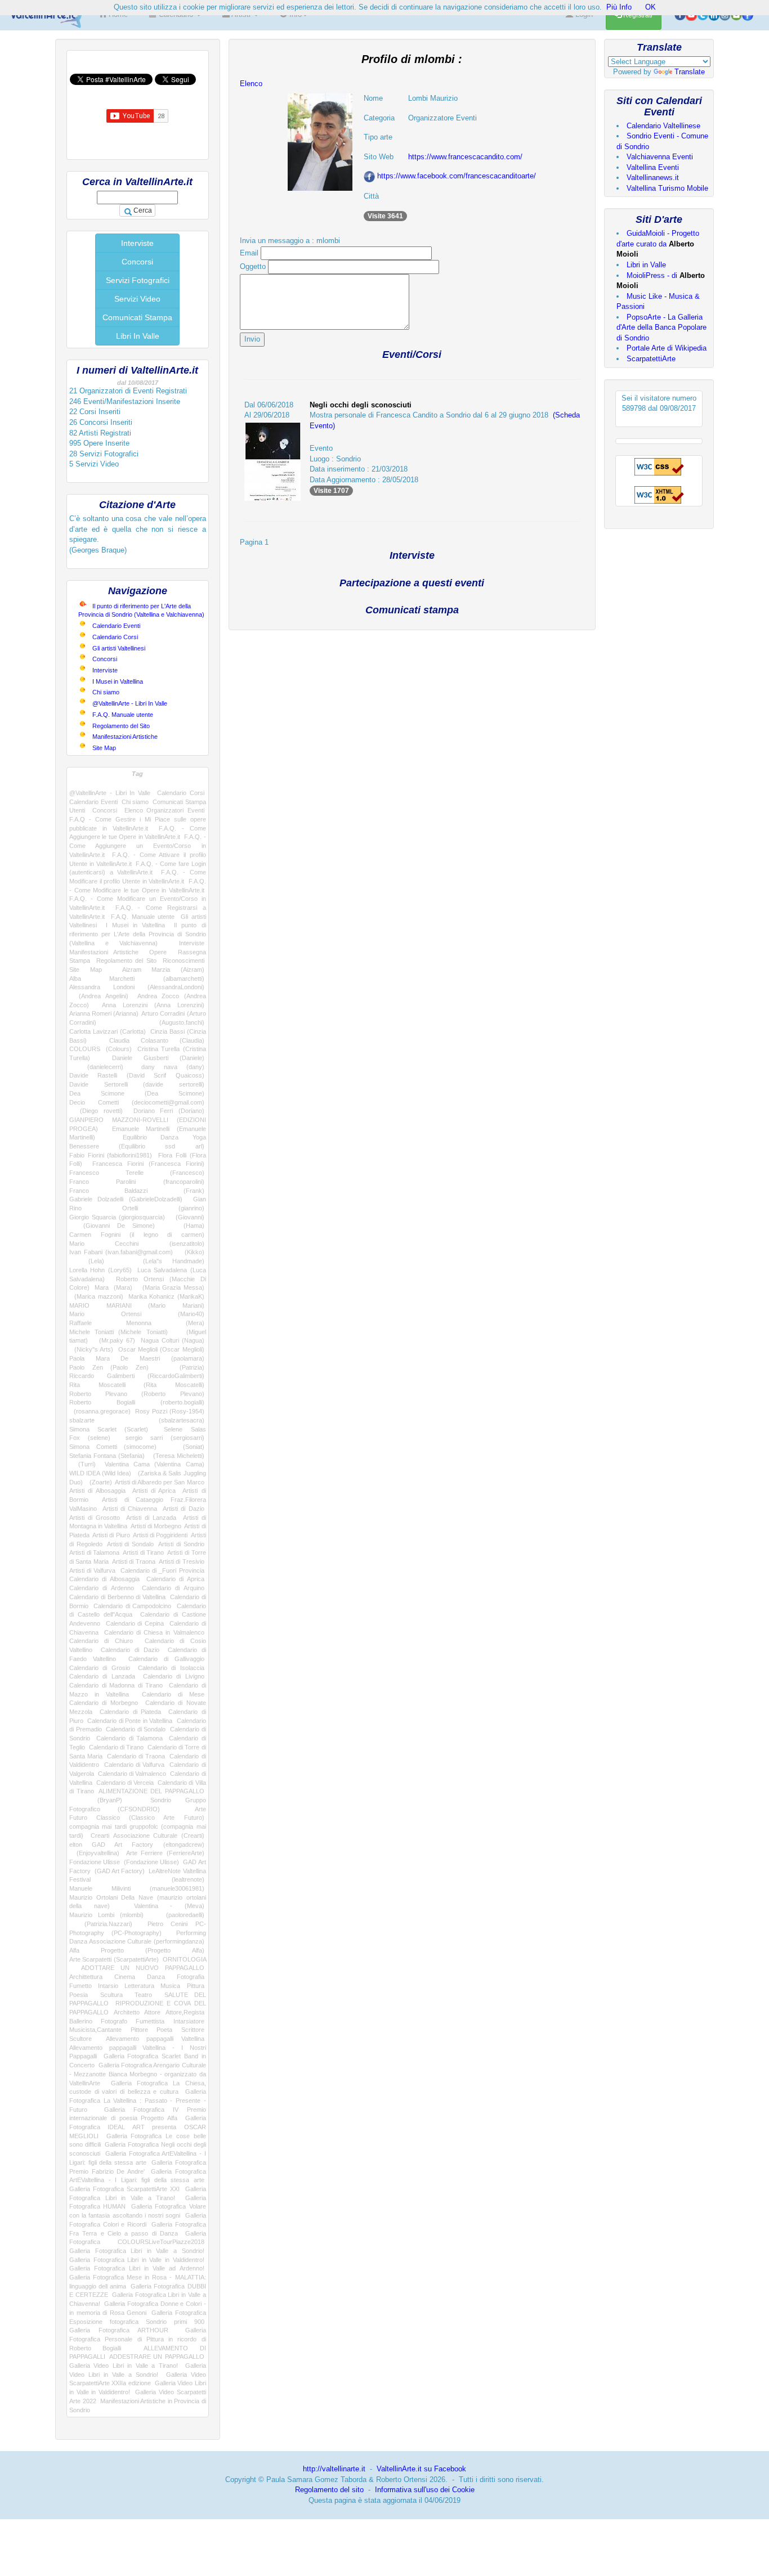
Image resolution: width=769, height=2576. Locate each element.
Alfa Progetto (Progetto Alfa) (137, 1950)
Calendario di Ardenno (102, 1588)
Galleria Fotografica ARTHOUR (119, 2330)
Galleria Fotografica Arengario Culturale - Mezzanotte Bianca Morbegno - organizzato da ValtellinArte (138, 2074)
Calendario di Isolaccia (171, 1668)
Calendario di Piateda (130, 1712)
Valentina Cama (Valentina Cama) (154, 1464)
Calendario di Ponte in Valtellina (130, 1721)
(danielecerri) (96, 1067)
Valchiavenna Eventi (660, 157)
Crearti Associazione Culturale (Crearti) (147, 1835)
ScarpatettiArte (651, 359)
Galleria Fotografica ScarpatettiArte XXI (124, 2189)
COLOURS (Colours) (100, 1049)
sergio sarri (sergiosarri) (165, 1438)
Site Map (104, 748)
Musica (170, 1986)
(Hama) (186, 1226)
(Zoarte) (99, 1482)
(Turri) (82, 1464)
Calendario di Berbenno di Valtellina (117, 1597)
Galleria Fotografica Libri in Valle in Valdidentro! (137, 2260)
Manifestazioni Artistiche (125, 737)
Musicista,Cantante (95, 2030)
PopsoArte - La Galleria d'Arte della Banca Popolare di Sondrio (661, 327)
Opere (158, 952)
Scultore (81, 2039)
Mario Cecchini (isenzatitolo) (137, 1244)
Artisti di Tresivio (182, 1561)
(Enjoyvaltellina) (94, 1853)
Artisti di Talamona (94, 1552)
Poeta (164, 2030)
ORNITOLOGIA (184, 1959)
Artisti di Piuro (111, 1535)
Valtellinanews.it (653, 178)
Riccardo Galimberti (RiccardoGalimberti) (137, 1376)
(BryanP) (96, 1800)
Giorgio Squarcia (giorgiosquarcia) (117, 1217)
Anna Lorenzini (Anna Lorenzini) (153, 1005)
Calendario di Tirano (117, 1747)
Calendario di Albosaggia (104, 1579)
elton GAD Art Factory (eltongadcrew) (137, 1845)
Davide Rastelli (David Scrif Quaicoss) (137, 1075)
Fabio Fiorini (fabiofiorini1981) (111, 1155)
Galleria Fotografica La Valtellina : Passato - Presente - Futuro (138, 2100)
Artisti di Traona (134, 1561)
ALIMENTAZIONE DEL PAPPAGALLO (151, 1791)
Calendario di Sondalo (136, 1729)
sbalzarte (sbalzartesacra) (137, 1420)
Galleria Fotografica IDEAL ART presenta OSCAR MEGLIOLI (138, 2127)
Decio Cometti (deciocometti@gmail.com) (137, 1102)
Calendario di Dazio (130, 1650)
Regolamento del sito (329, 2490)
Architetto (127, 2012)
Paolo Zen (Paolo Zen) (109, 1367)
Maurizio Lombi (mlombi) (106, 1915)
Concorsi (137, 262)
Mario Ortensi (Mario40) (137, 1314)
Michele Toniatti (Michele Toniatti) (119, 1332)
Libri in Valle (646, 265)
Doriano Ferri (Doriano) (169, 1111)
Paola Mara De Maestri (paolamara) (137, 1358)
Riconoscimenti (184, 961)
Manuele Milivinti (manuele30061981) (137, 1888)
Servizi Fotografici (138, 280)
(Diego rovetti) (96, 1111)
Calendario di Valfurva (135, 1765)
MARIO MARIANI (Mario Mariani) (137, 1305)
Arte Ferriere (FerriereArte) (165, 1853)
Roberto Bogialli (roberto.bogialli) (137, 1402)
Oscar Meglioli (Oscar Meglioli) (161, 1349)
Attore (152, 2012)
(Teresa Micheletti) (176, 1456)
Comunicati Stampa (137, 317)
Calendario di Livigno (174, 1676)
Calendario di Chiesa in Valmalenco (154, 1632)
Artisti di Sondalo (130, 1544)
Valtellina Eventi (653, 167)
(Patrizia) (184, 1367)
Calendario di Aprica (175, 1579)
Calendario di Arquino (173, 1588)
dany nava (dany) (173, 1067)
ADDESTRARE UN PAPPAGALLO (157, 2357)
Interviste (137, 243)
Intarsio (108, 1986)
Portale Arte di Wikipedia (667, 348)
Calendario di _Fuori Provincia (162, 1570)
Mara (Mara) (113, 1287)
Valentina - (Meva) (169, 1906)
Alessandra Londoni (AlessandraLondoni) (137, 987)
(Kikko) (191, 1252)
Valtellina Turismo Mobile (667, 188)
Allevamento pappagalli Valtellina (155, 2039)
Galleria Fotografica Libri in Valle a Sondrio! (137, 2251)
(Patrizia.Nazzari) (101, 1924)
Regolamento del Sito (121, 726)
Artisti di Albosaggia (97, 1491)
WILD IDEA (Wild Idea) (100, 1473)
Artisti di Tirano (143, 1552)
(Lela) (87, 1261)
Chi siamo (106, 692)
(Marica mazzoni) (96, 1296)
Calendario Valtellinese (663, 126)
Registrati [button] (637, 15)
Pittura (196, 1986)
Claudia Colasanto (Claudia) (157, 1040)
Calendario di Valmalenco (132, 1774)
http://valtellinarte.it (334, 2469)
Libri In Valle (138, 336)
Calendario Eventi (116, 626)
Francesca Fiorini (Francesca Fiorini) (148, 1164)
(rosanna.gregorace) (100, 1411)
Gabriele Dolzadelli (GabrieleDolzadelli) (126, 1199)
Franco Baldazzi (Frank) (137, 1191)
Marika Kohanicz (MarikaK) (166, 1296)
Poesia (79, 1995)
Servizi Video (137, 299)
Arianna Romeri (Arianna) (104, 1013)
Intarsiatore (189, 2021)
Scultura (111, 1995)
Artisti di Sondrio (181, 1544)
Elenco (251, 84)
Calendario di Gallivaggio (166, 1659)
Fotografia (191, 1977)
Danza (156, 1977)
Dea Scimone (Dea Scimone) (137, 1093)
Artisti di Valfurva (92, 1570)
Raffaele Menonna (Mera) (137, 1323)
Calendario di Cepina (135, 1623)
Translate (690, 72)
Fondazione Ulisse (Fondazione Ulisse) (124, 1862)
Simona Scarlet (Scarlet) (109, 1429)
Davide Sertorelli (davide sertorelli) (137, 1084)
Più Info (619, 7)
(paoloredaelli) (180, 1915)
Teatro (143, 1995)
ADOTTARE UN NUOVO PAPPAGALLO (143, 1968)
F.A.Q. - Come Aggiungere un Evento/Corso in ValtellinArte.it (138, 845)
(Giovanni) (187, 1217)
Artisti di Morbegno (156, 1526)
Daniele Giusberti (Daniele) (158, 1058)
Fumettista (150, 2021)
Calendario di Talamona (129, 1738)
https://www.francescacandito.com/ (465, 157)
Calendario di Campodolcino (132, 1606)
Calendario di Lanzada (102, 1676)
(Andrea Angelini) (99, 996)
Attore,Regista (185, 2012)
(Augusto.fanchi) (166, 1022)
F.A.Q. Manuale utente (123, 715)
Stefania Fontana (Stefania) (107, 1456)
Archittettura (86, 1977)
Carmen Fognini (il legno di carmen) (137, 1235)
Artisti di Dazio (184, 1509)
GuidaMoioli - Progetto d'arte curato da (658, 244)
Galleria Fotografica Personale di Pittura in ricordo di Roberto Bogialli (138, 2339)
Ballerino (81, 2021)
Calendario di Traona (136, 1756)
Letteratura (139, 1986)
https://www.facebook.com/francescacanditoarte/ (457, 176)
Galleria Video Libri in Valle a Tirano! (124, 2366)
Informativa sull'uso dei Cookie (425, 2490)
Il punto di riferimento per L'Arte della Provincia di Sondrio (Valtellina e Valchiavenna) (138, 934)
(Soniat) (187, 1447)
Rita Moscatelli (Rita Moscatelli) (137, 1385)
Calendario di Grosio (100, 1668)
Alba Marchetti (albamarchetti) (137, 979)
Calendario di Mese (173, 1694)
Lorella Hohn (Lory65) (100, 1270)
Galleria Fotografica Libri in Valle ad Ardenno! (137, 2268)
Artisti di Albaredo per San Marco (159, 1482)
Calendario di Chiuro (101, 1641)
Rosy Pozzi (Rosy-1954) (170, 1411)
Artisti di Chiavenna (130, 1509)
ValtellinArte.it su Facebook (421, 2469)
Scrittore (193, 2030)
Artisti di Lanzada (151, 1518)
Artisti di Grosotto (95, 1518)
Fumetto (81, 1986)
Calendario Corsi (115, 637)
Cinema (125, 1977)
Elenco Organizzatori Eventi (164, 810)
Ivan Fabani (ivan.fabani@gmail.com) (121, 1252)
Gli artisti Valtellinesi (119, 648)
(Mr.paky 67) (114, 1340)
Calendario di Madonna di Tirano (116, 1685)
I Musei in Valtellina (118, 681)
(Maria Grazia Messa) (171, 1287)
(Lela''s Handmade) (164, 1261)
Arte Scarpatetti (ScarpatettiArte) (114, 1959)
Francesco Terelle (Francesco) (137, 1173)
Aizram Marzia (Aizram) (163, 970)
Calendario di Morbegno (104, 1703)
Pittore (139, 2030)
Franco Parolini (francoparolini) (137, 1182)
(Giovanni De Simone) (112, 1226)
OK (650, 7)
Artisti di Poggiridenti (160, 1535)
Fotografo (114, 2021)
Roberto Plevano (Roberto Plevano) (137, 1394)
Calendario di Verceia (125, 1783)
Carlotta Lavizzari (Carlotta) (108, 1031)
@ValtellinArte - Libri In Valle (130, 703)
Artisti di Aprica (154, 1491)
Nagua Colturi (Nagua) (173, 1340)
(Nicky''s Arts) (91, 1349)
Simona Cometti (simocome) (113, 1447)
